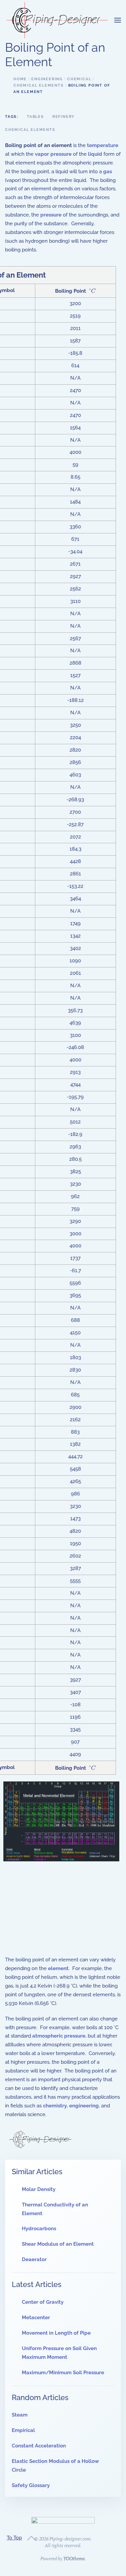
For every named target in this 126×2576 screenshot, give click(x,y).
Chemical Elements (30, 130)
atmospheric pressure (59, 2036)
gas (108, 172)
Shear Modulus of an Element (58, 2244)
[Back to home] (57, 20)
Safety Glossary (31, 2485)
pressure (51, 215)
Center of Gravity (43, 2302)
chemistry (55, 2106)
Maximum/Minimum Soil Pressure (63, 2373)
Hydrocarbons (39, 2229)
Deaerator (34, 2259)
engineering (84, 2106)
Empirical (23, 2430)
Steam (20, 2415)
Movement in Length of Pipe (56, 2333)
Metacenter (36, 2318)
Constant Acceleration (39, 2446)
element (58, 1968)
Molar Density (39, 2189)
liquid (95, 154)
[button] (118, 20)
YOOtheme (74, 2558)
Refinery (64, 117)
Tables (35, 117)
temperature (103, 145)
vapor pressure (53, 154)
